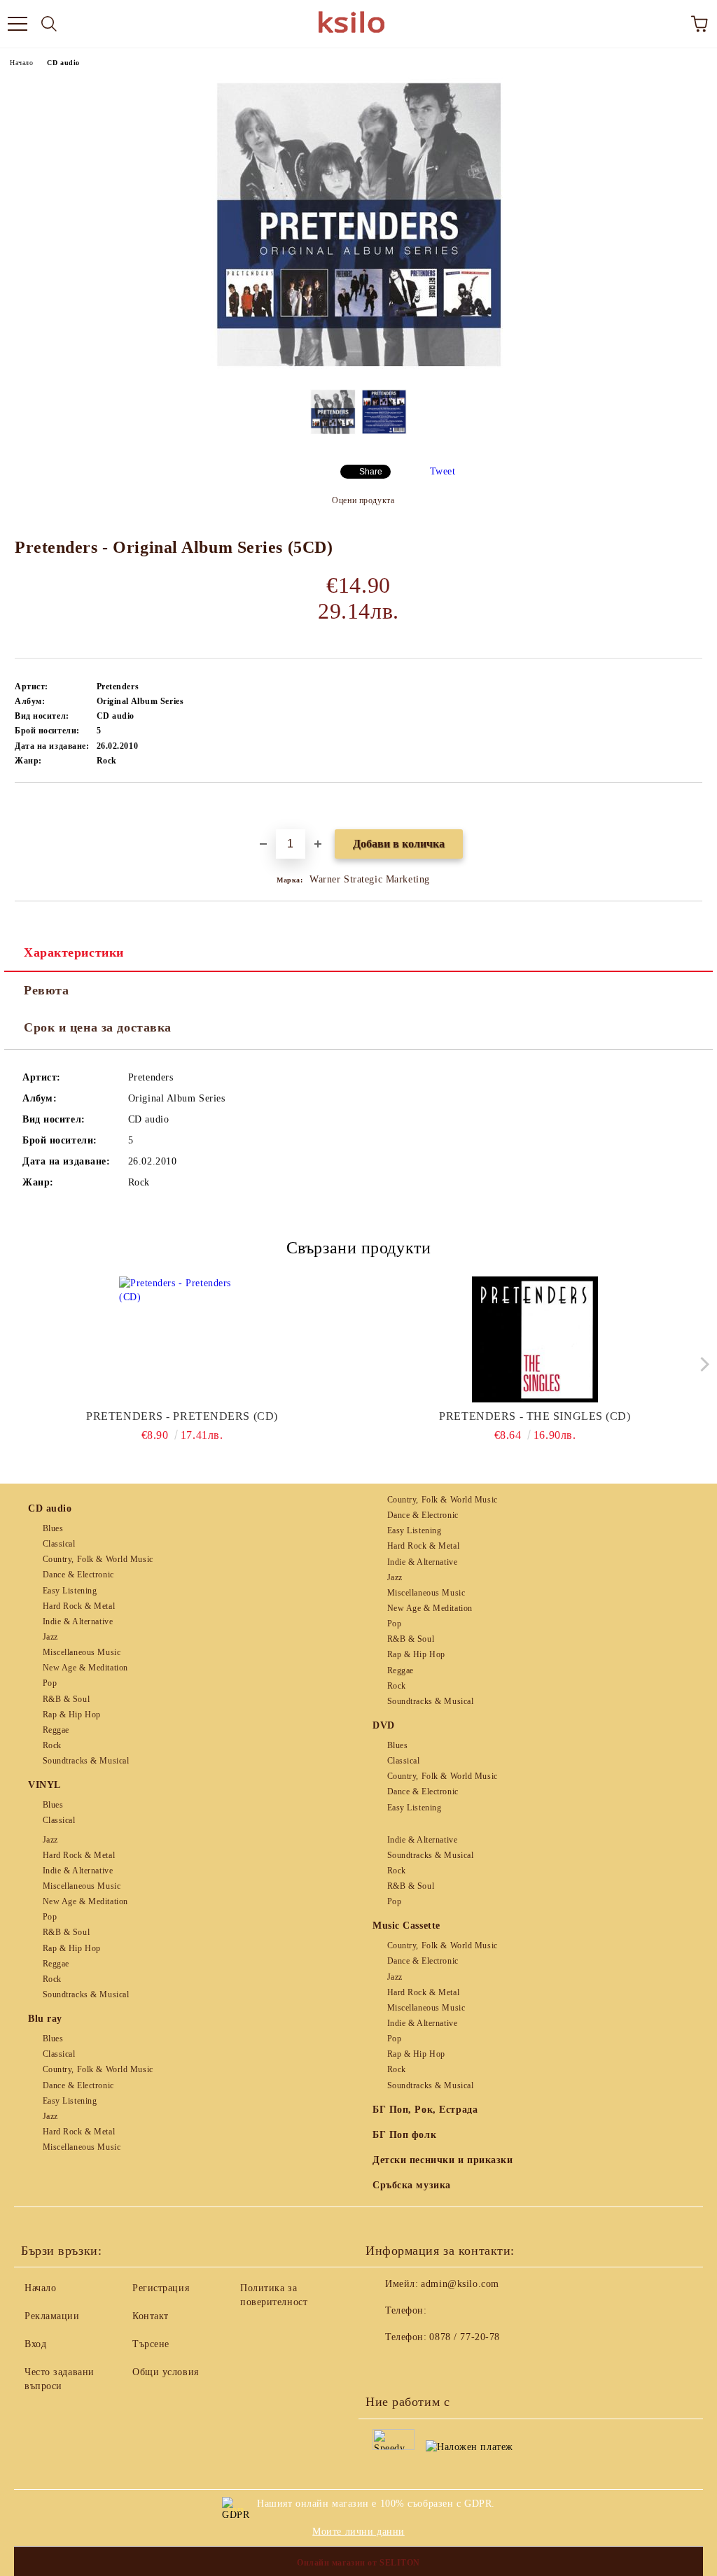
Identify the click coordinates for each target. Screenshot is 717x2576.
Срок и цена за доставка (98, 1027)
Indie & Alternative (78, 1621)
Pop (50, 1683)
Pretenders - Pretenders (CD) (182, 1416)
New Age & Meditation (85, 1668)
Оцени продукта (363, 500)
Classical (59, 1544)
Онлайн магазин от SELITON (358, 2563)
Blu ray (45, 2019)
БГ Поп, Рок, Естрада (425, 2110)
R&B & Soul (66, 1699)
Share (371, 472)
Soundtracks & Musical (86, 1761)
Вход (35, 2344)
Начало (21, 63)
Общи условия (166, 2372)
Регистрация (161, 2288)
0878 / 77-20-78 (464, 2337)
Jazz (50, 1637)
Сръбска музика (412, 2185)
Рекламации (52, 2316)
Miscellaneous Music (82, 1652)
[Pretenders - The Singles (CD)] (535, 1339)
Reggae (56, 1730)
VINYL (44, 1785)
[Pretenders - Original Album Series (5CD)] (358, 368)
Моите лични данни (358, 2532)
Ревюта (46, 990)
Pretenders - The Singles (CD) (535, 1416)
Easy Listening (70, 1591)
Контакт (151, 2316)
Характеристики (74, 952)
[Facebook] (384, 2365)
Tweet (443, 471)
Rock (52, 1745)
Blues (53, 1528)
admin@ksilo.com (460, 2284)
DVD (384, 1725)
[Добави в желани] (692, 807)
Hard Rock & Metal (79, 1606)
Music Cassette (406, 1926)
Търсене (151, 2344)
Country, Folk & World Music (98, 1559)
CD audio (63, 63)
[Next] (701, 1364)
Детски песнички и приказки (443, 2160)
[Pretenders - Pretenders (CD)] (182, 1339)
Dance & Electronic (78, 1575)
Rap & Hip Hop (72, 1715)
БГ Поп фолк (404, 2135)
